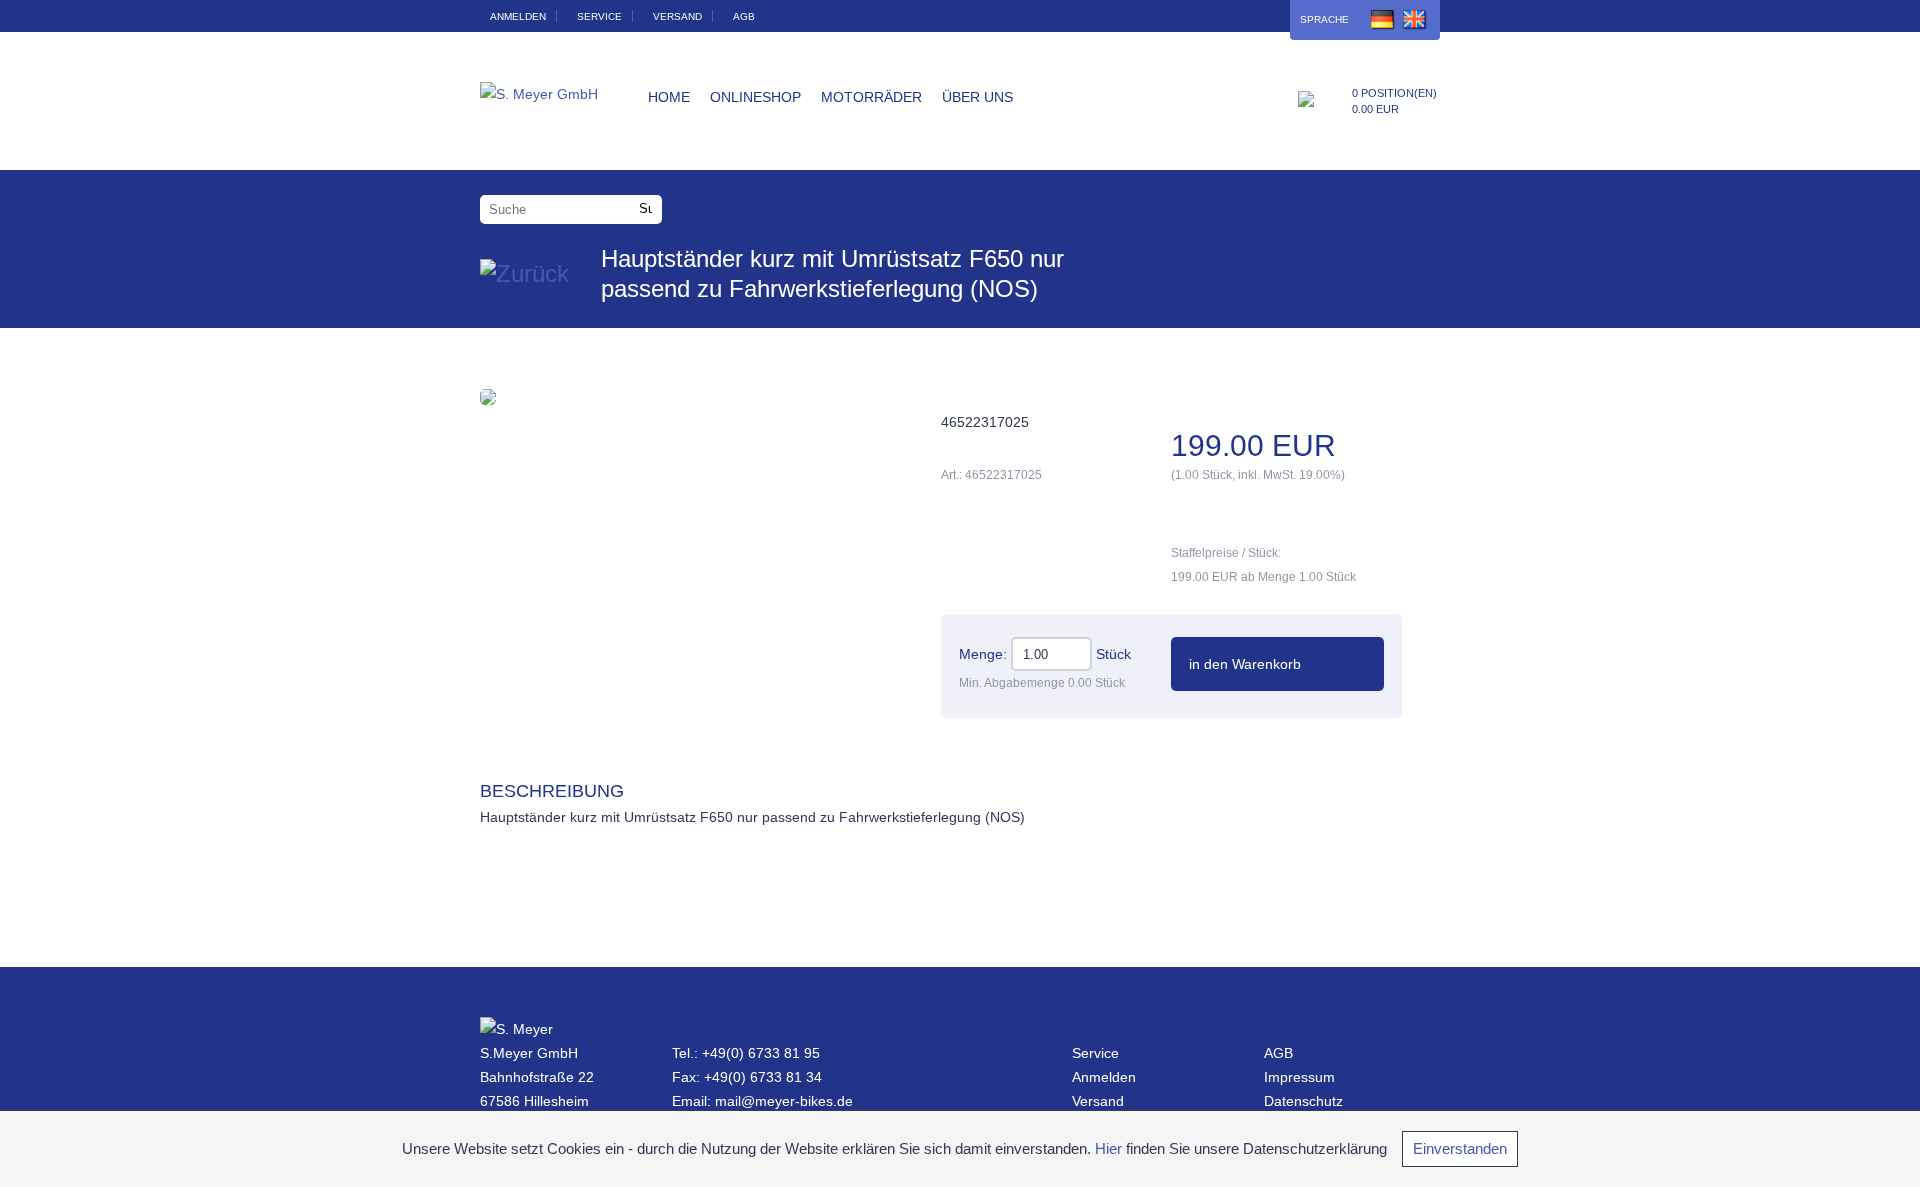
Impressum (1299, 1077)
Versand (677, 16)
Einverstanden (1460, 1148)
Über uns (977, 97)
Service (599, 16)
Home (669, 97)
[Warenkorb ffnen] (1306, 103)
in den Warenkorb (1245, 664)
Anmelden (518, 16)
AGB (744, 16)
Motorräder (871, 97)
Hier (1108, 1148)
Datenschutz (1303, 1101)
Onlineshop (755, 97)
